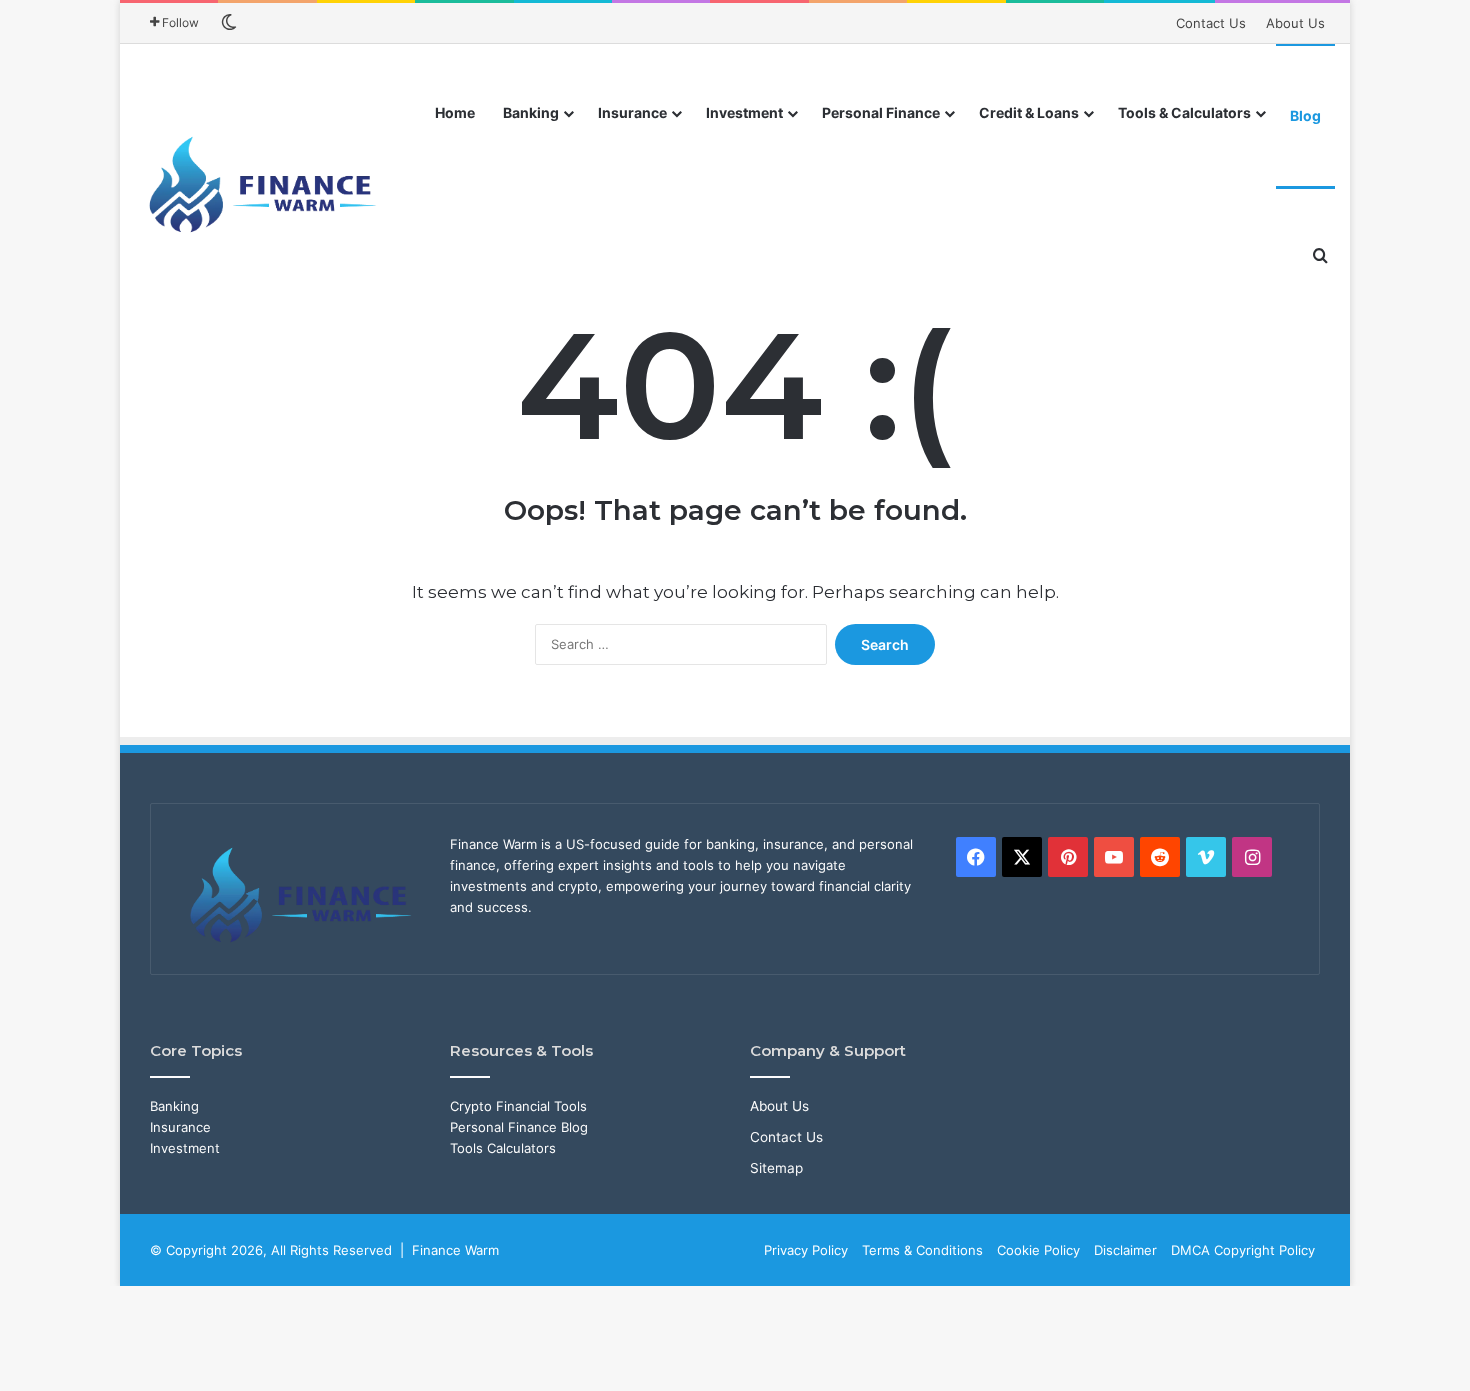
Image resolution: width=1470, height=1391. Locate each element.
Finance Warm (455, 1250)
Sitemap (776, 1168)
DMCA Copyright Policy (1243, 1250)
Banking (531, 112)
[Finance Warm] (265, 185)
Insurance (632, 112)
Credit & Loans (1029, 112)
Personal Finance (881, 112)
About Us (1295, 23)
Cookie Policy (1038, 1250)
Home (455, 112)
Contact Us (1211, 23)
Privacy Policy (806, 1250)
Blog (1305, 115)
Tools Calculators (503, 1148)
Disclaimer (1125, 1250)
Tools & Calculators (1184, 112)
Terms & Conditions (922, 1250)
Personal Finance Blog (519, 1127)
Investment (744, 112)
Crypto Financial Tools (518, 1106)
